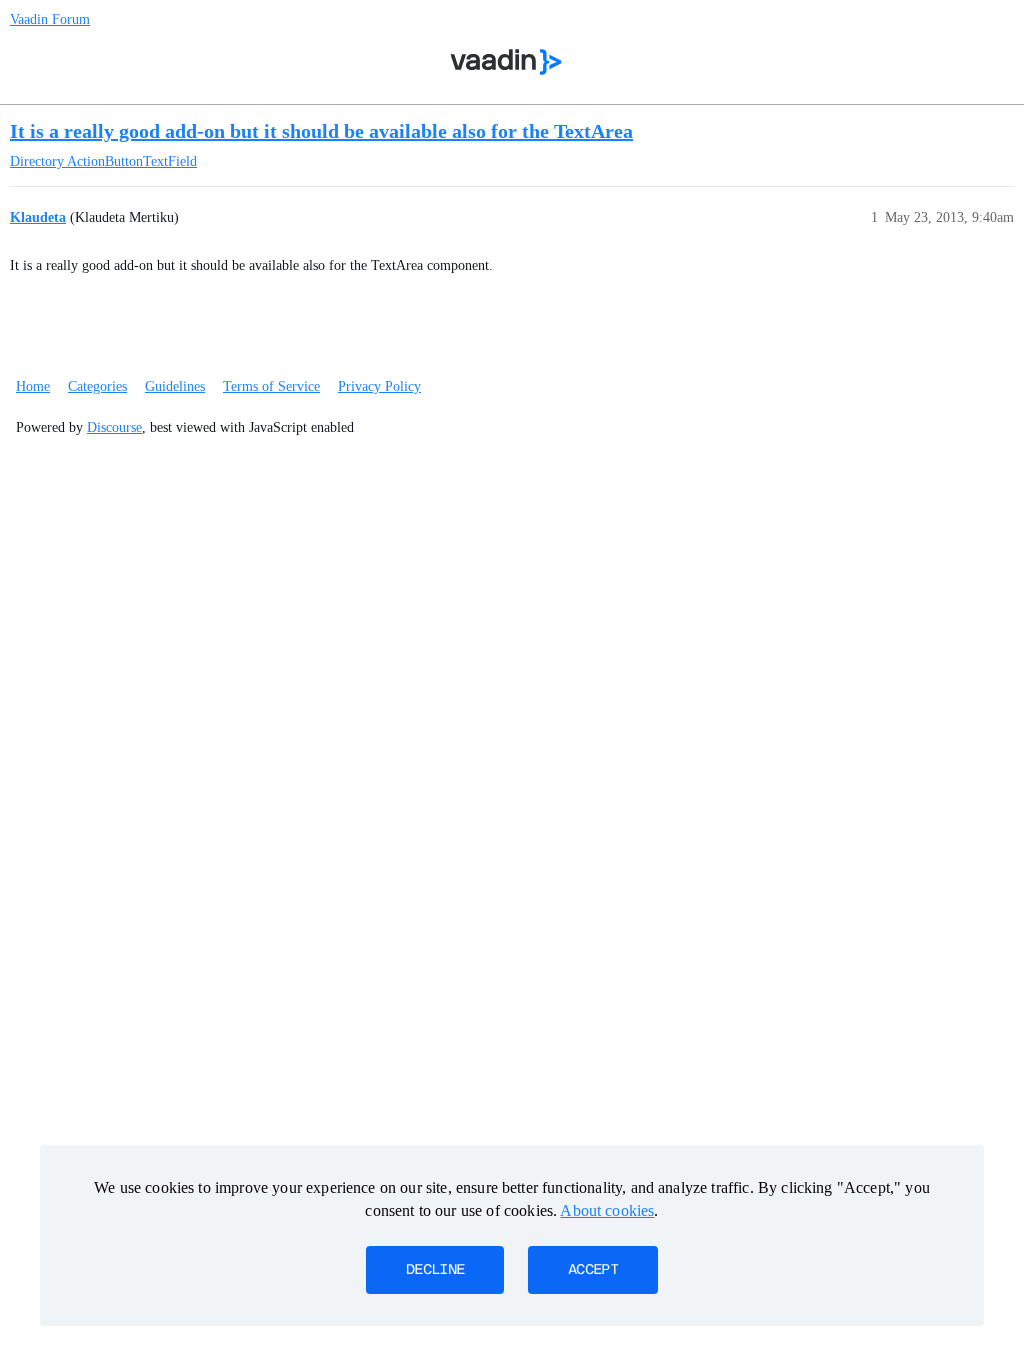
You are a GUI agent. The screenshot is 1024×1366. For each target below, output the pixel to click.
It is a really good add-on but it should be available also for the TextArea (321, 131)
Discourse (114, 427)
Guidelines (175, 386)
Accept (593, 1270)
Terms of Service (271, 386)
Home (33, 386)
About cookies (607, 1210)
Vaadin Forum (50, 19)
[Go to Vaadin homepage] (506, 62)
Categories (97, 386)
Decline (435, 1270)
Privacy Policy (379, 386)
